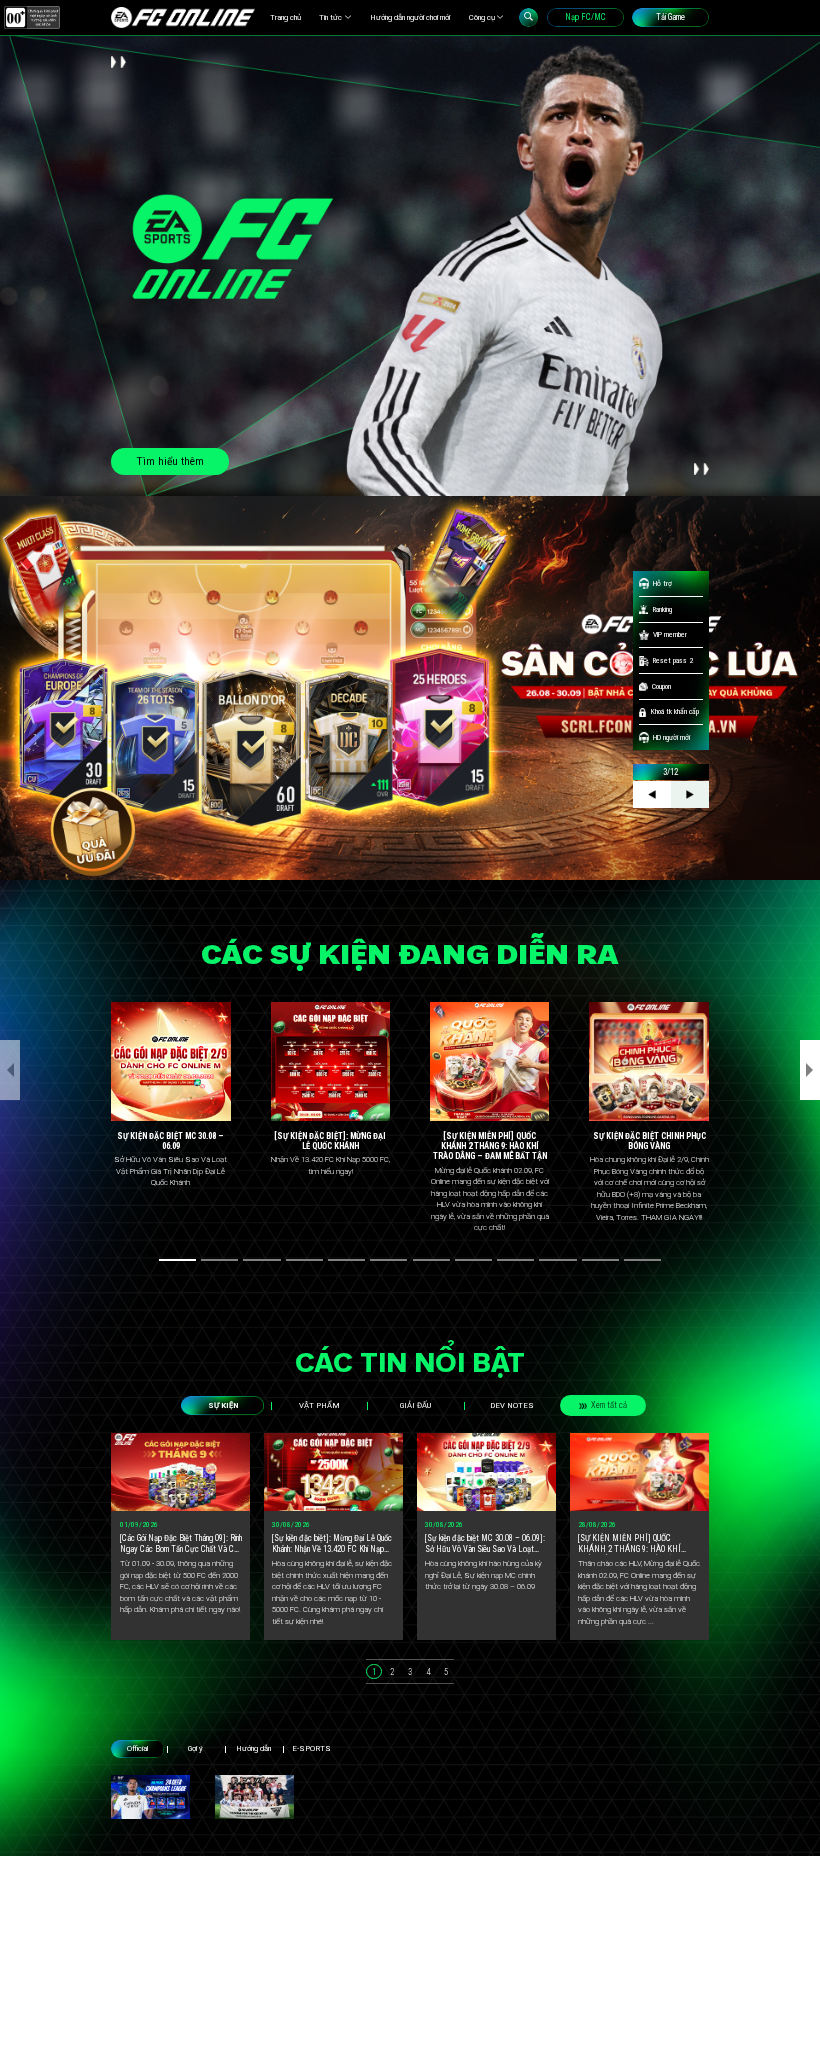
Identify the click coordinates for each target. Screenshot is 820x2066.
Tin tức (330, 17)
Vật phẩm (319, 1405)
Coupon (661, 686)
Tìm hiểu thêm (170, 461)
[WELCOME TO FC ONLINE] (183, 17)
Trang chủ (285, 17)
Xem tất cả (609, 1405)
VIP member (670, 634)
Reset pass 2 (673, 660)
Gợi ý (195, 1748)
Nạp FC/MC (585, 17)
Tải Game (670, 17)
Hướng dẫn (253, 1748)
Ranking (662, 609)
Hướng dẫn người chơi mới (410, 17)
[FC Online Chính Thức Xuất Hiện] (254, 1797)
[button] (177, 1260)
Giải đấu (415, 1405)
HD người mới (671, 737)
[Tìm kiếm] (528, 17)
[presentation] (10, 1070)
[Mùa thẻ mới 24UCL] (150, 1797)
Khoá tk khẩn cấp (675, 711)
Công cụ (482, 17)
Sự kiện (223, 1405)
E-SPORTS (311, 1748)
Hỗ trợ (662, 583)
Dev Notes (512, 1405)
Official (137, 1748)
